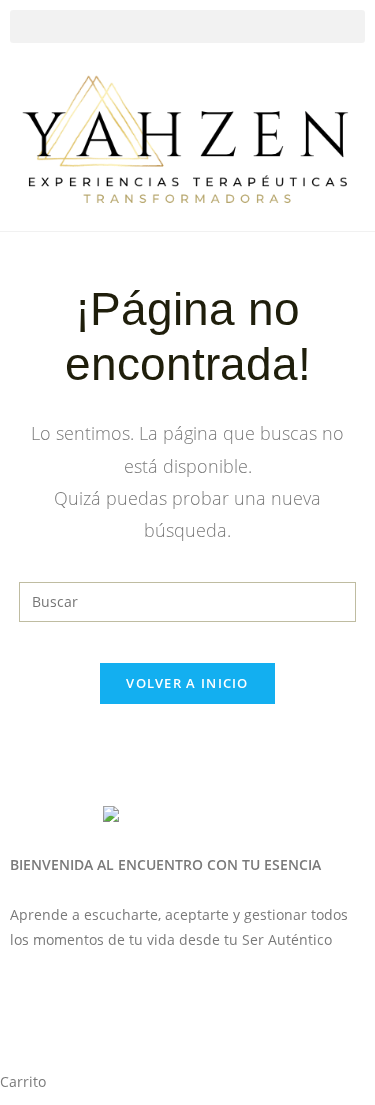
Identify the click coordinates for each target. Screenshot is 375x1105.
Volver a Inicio (187, 683)
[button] (187, 26)
